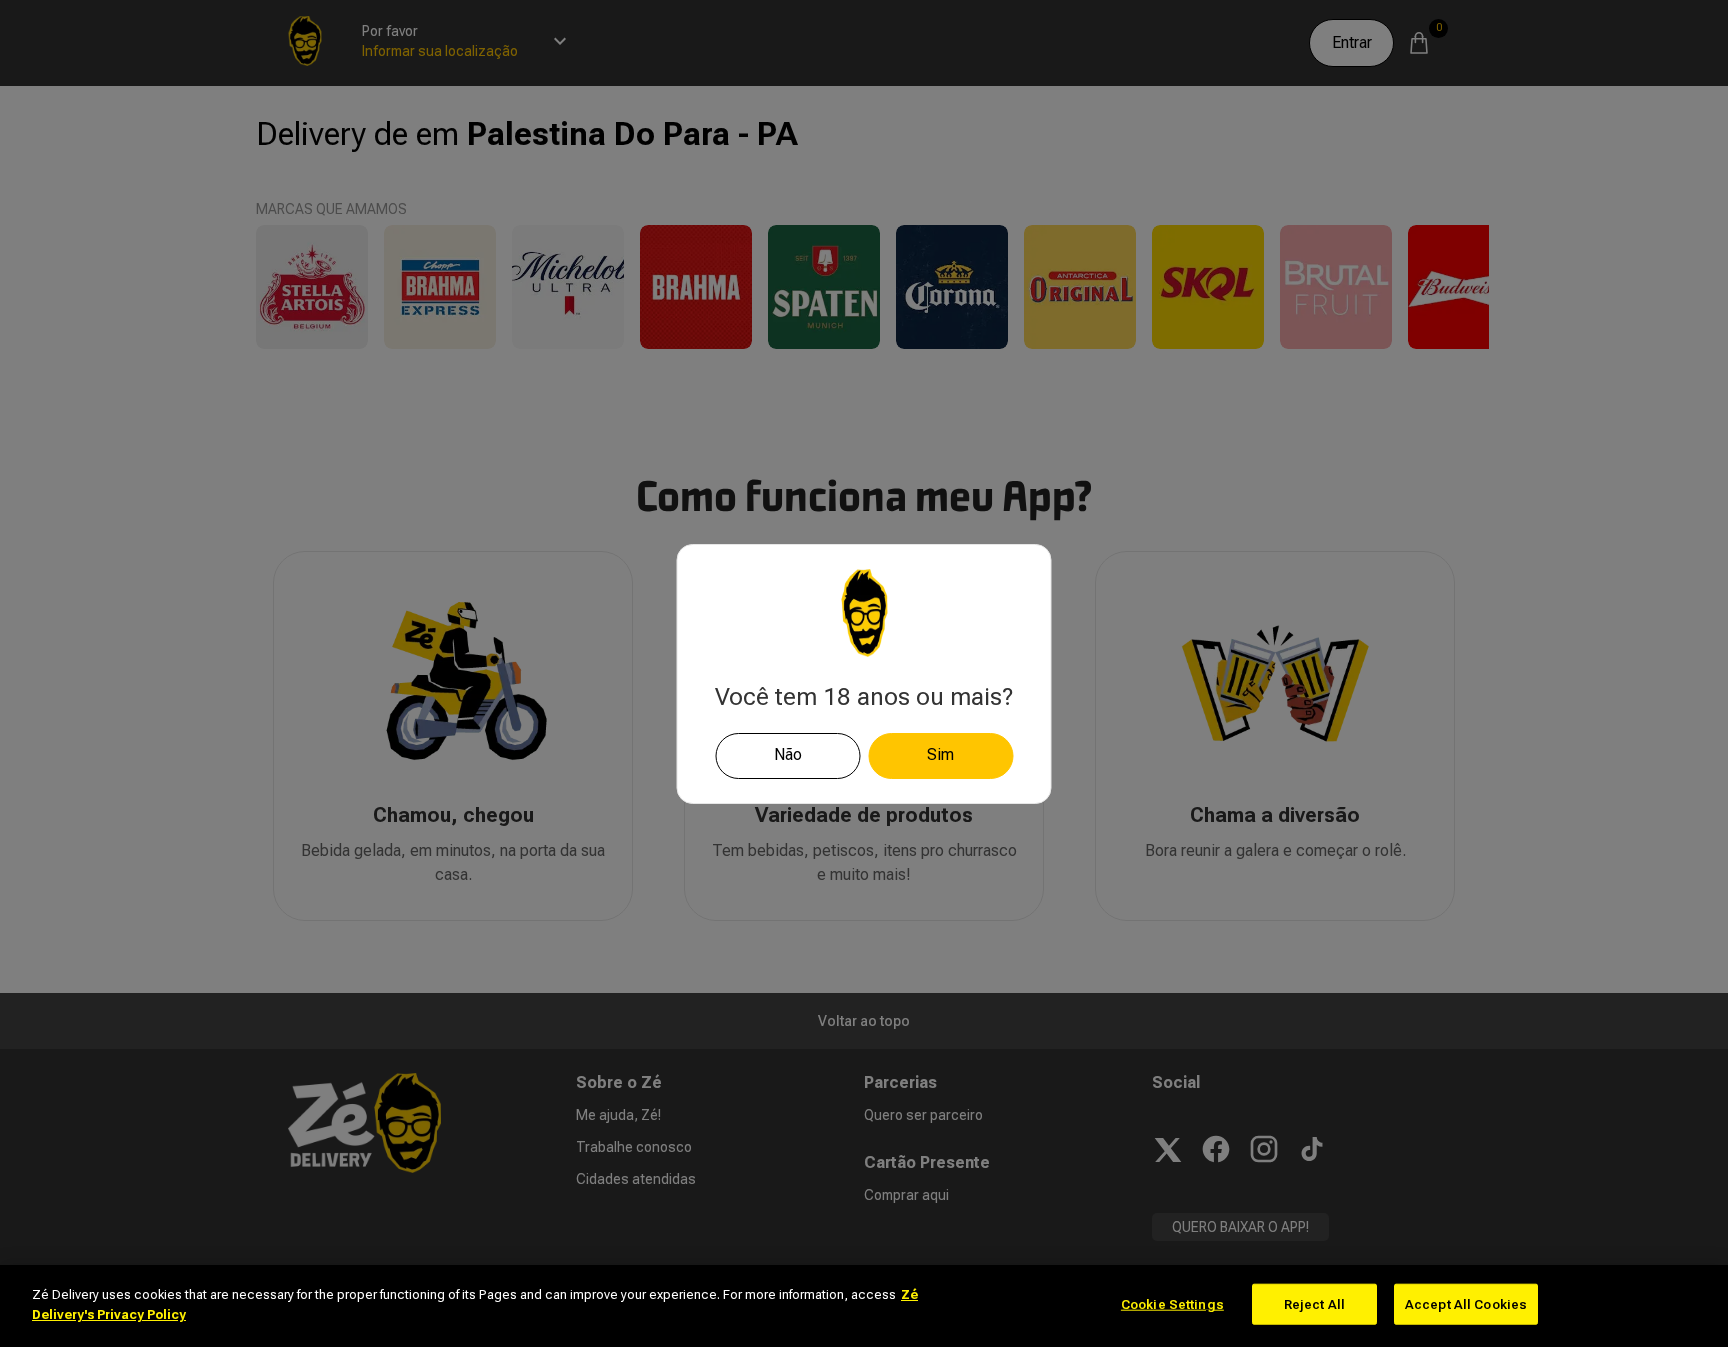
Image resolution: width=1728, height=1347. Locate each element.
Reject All (1314, 1304)
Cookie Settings (1172, 1304)
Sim (940, 754)
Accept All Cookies (1466, 1304)
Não (788, 754)
